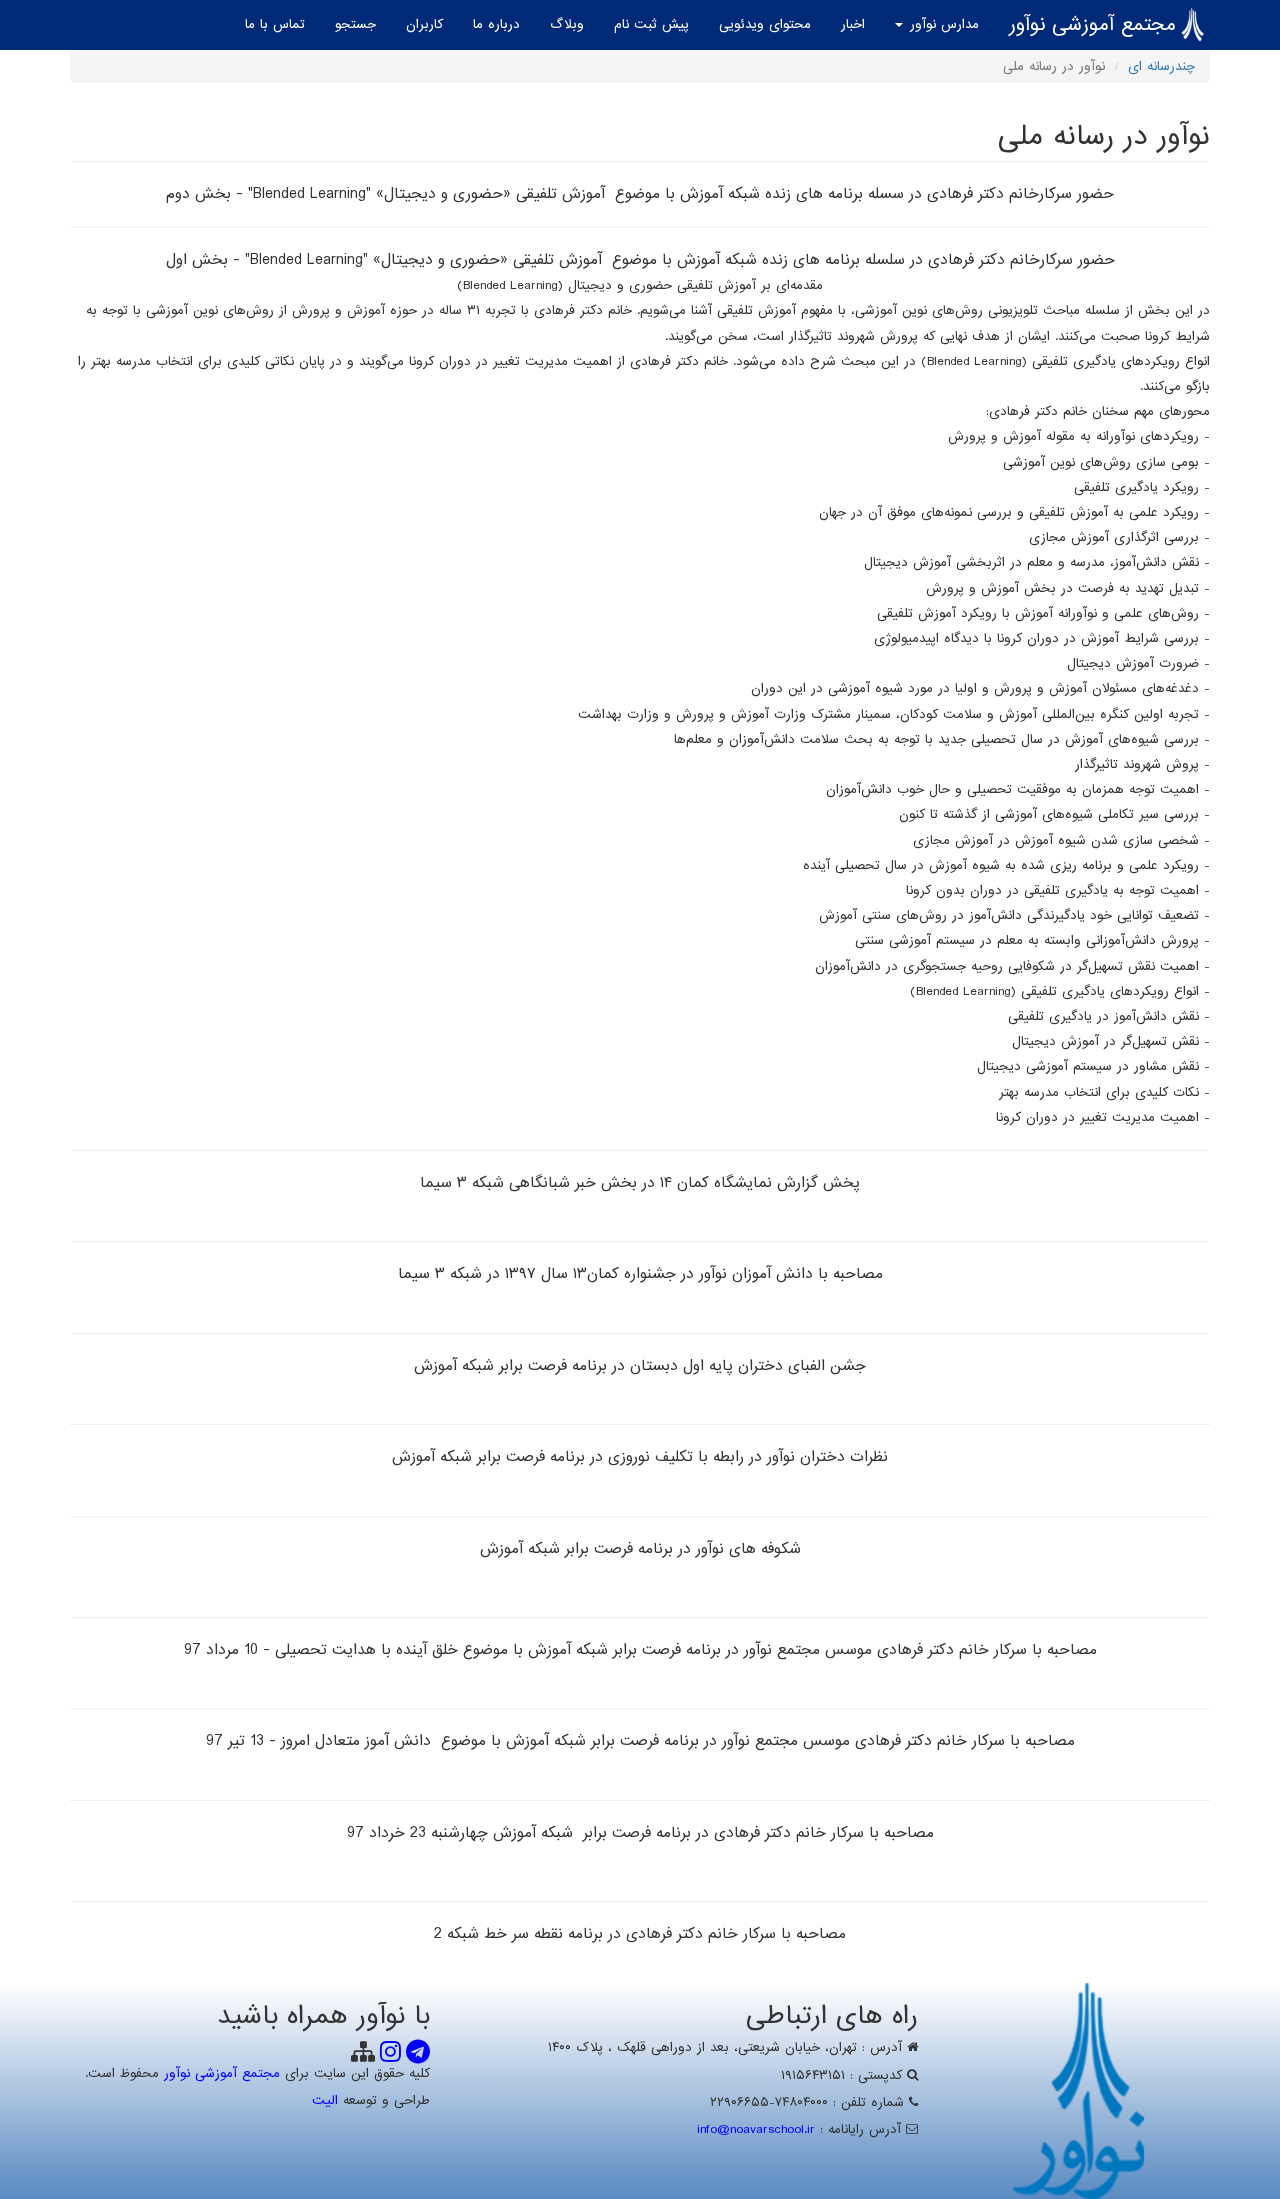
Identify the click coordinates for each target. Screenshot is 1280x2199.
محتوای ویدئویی (765, 24)
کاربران (424, 24)
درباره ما (496, 24)
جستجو (355, 24)
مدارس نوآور (942, 24)
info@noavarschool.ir (756, 2129)
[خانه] (1193, 25)
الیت (325, 2100)
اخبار (853, 24)
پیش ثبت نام (651, 24)
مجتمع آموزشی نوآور (1092, 25)
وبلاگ (567, 24)
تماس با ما (275, 24)
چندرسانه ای (1161, 66)
